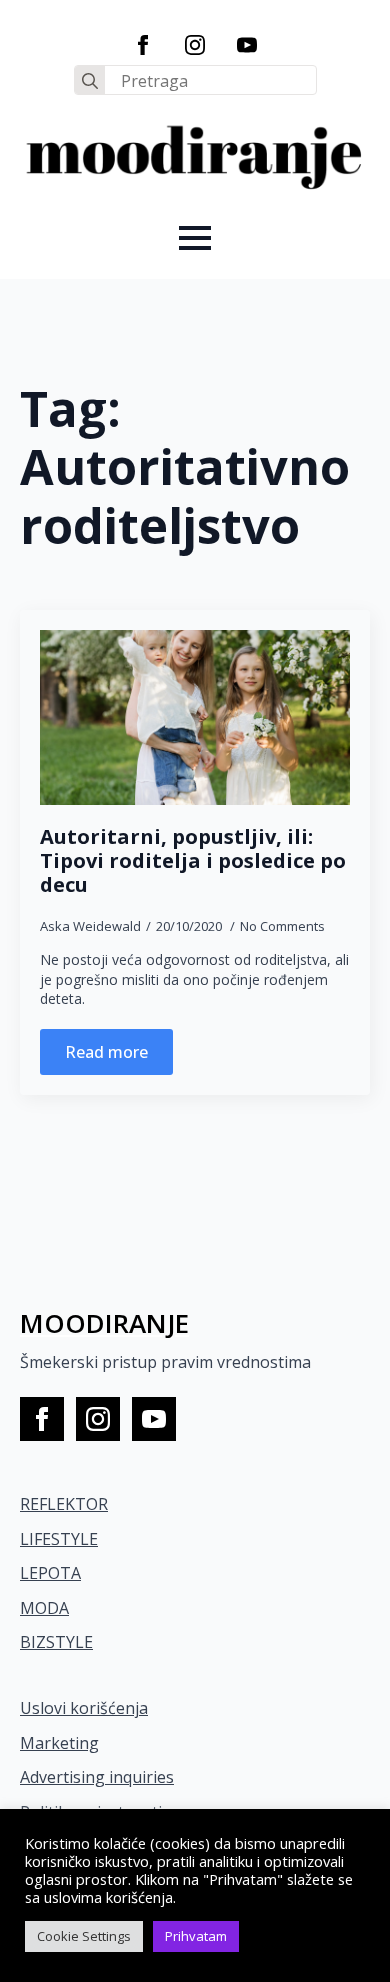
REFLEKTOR (64, 1504)
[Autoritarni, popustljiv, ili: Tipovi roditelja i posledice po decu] (195, 717)
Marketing (59, 1743)
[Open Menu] (195, 238)
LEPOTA (50, 1573)
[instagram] (195, 45)
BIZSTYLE (56, 1642)
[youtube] (247, 45)
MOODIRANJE (104, 1323)
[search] (90, 81)
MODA (44, 1608)
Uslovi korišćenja (84, 1708)
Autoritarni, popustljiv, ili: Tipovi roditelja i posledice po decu (193, 861)
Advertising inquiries (97, 1777)
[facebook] (143, 45)
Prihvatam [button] (196, 1936)
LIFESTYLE (59, 1539)
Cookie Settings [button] (84, 1936)
